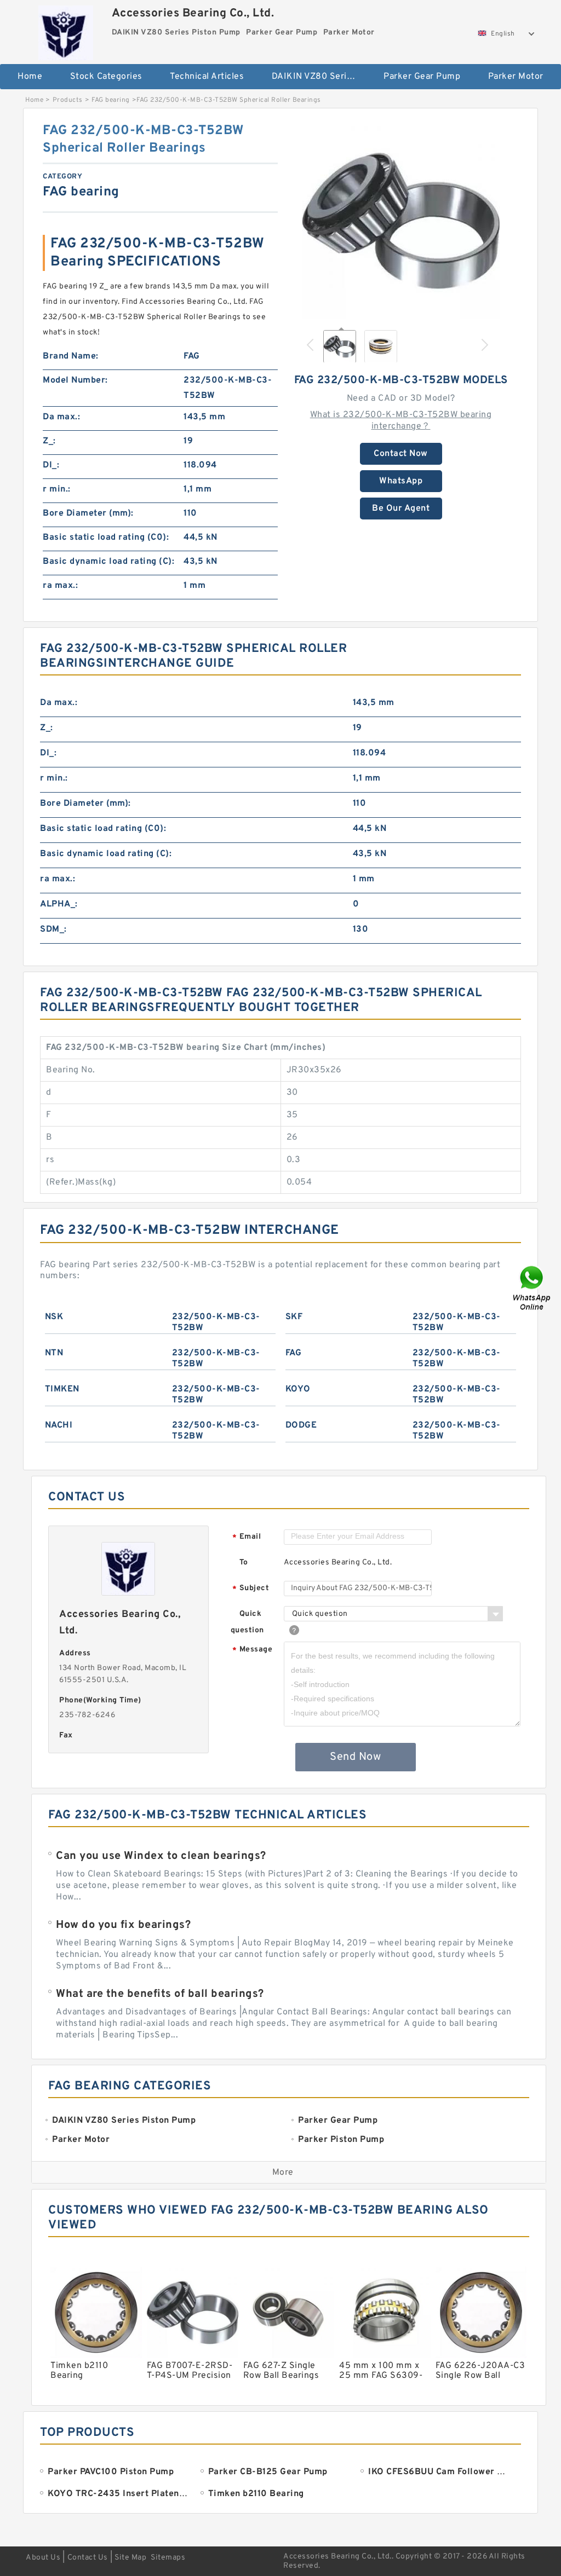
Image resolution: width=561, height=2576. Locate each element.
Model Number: (75, 380)
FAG (294, 1353)
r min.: (57, 489)
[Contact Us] (533, 1288)
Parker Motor (516, 77)
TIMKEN (62, 1389)
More (283, 2173)
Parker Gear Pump (422, 77)
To (244, 1563)
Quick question (247, 1622)
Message (252, 1650)
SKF (294, 1317)
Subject (251, 1589)
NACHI (59, 1425)
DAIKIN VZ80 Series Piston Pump (320, 77)
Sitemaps (168, 2558)
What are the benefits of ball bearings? (160, 1994)
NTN (54, 1353)
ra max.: (60, 586)
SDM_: (53, 929)
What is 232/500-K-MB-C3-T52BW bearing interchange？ (401, 421)
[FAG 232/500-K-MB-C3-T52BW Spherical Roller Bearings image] (401, 221)
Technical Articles (207, 77)
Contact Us (88, 2558)
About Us (43, 2558)
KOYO (298, 1389)
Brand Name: (71, 356)
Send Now (355, 1757)
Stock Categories (106, 77)
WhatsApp (401, 481)
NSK (54, 1317)
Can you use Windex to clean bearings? (161, 1856)
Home (30, 77)
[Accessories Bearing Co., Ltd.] (66, 30)
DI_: (51, 465)
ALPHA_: (59, 904)
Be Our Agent (401, 509)
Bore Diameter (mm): (88, 513)
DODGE (301, 1425)
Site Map (130, 2558)
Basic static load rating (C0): (106, 538)
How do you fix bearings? (123, 1925)
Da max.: (61, 417)
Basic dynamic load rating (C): (108, 562)
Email (247, 1537)
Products (68, 100)
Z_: (49, 441)
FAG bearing (111, 100)
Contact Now (401, 454)
